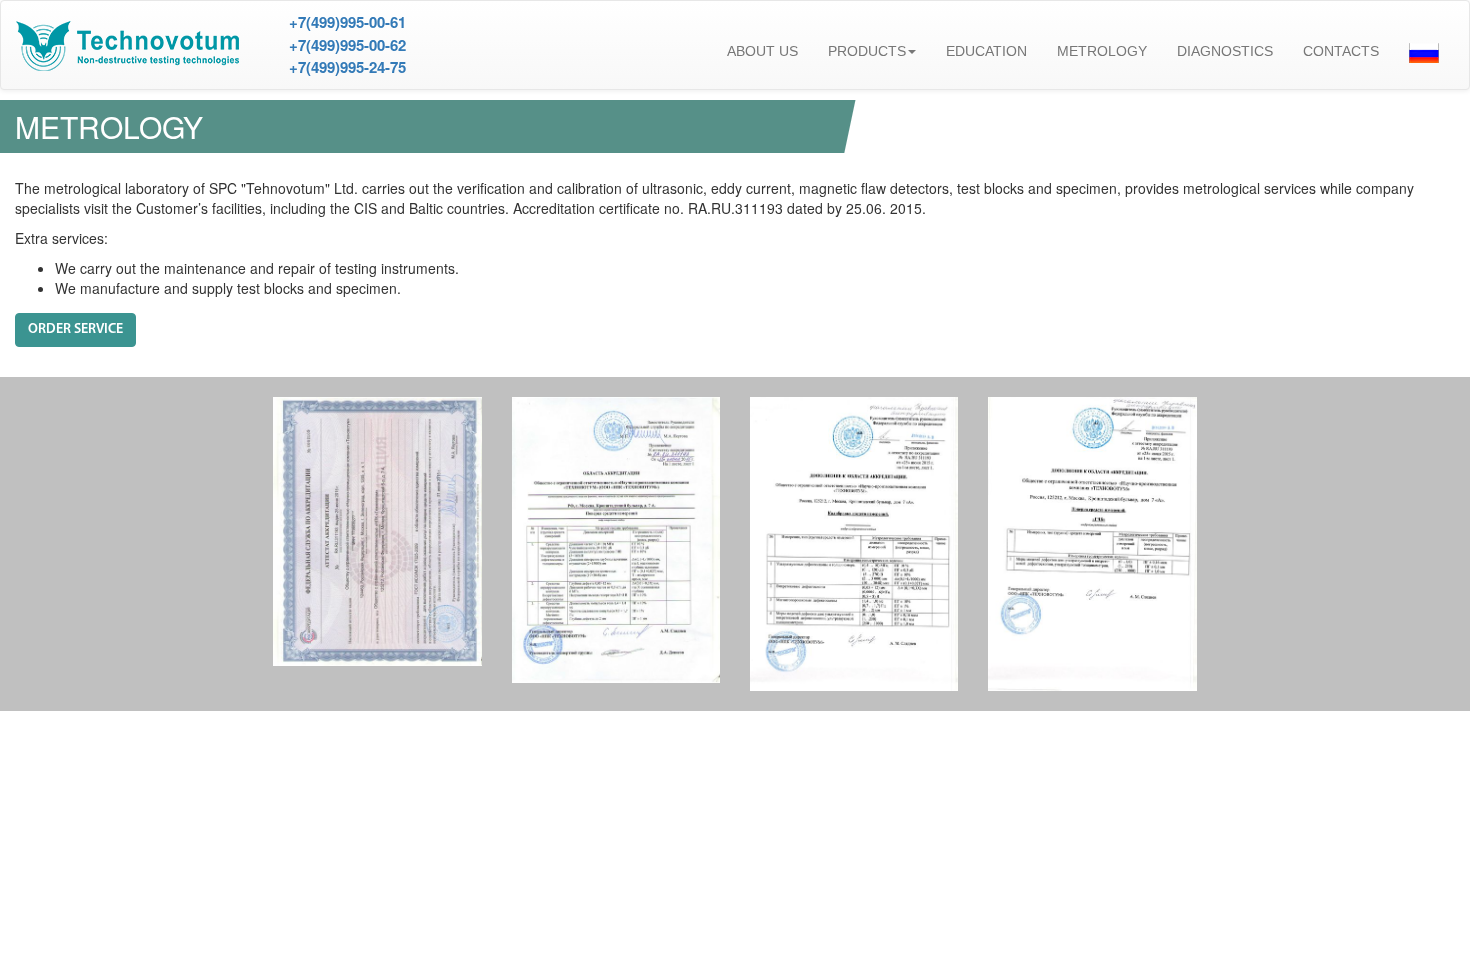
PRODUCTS (867, 51)
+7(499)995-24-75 (347, 67)
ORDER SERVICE (75, 329)
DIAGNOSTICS (1225, 51)
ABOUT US (762, 51)
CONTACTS (1341, 51)
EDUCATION (986, 51)
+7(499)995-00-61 (347, 22)
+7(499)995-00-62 (347, 45)
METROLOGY (1102, 51)
